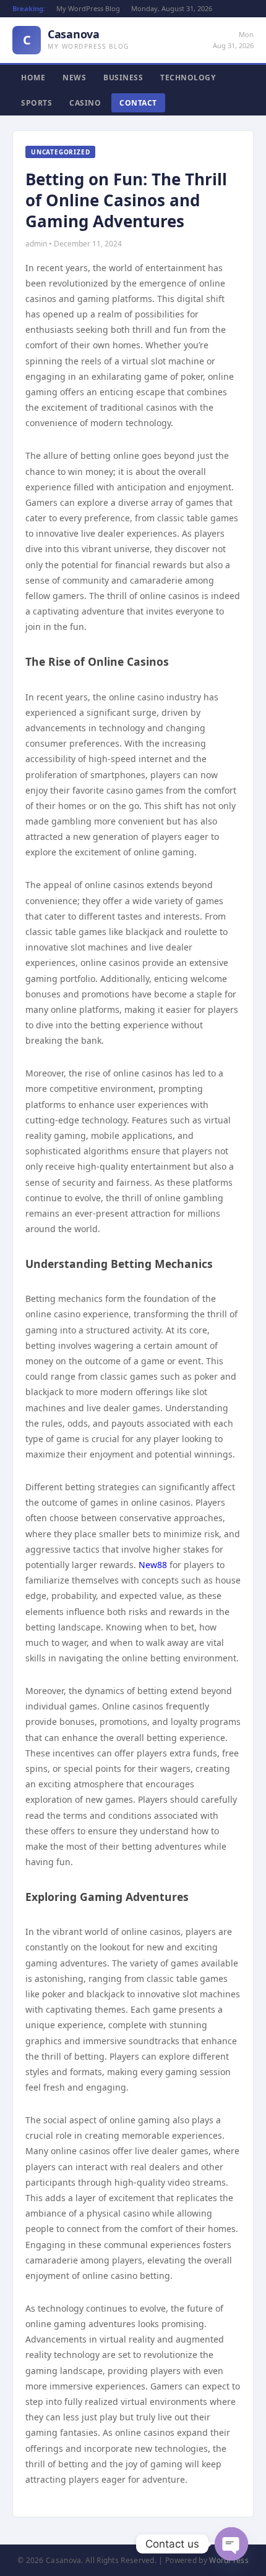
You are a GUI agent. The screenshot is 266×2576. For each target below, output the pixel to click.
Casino (85, 103)
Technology (188, 78)
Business (123, 78)
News (74, 78)
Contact (138, 103)
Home (33, 78)
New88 (153, 1565)
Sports (36, 103)
